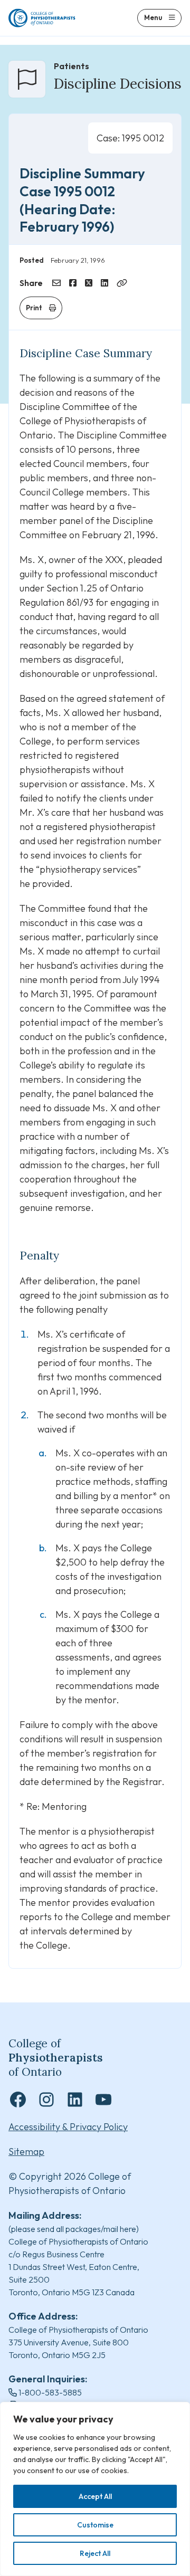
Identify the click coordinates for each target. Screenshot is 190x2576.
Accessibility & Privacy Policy (68, 2127)
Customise (95, 2525)
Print (34, 308)
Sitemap (26, 2152)
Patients (72, 66)
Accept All (95, 2496)
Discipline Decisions (118, 84)
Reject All (95, 2553)
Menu (153, 17)
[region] (95, 2489)
